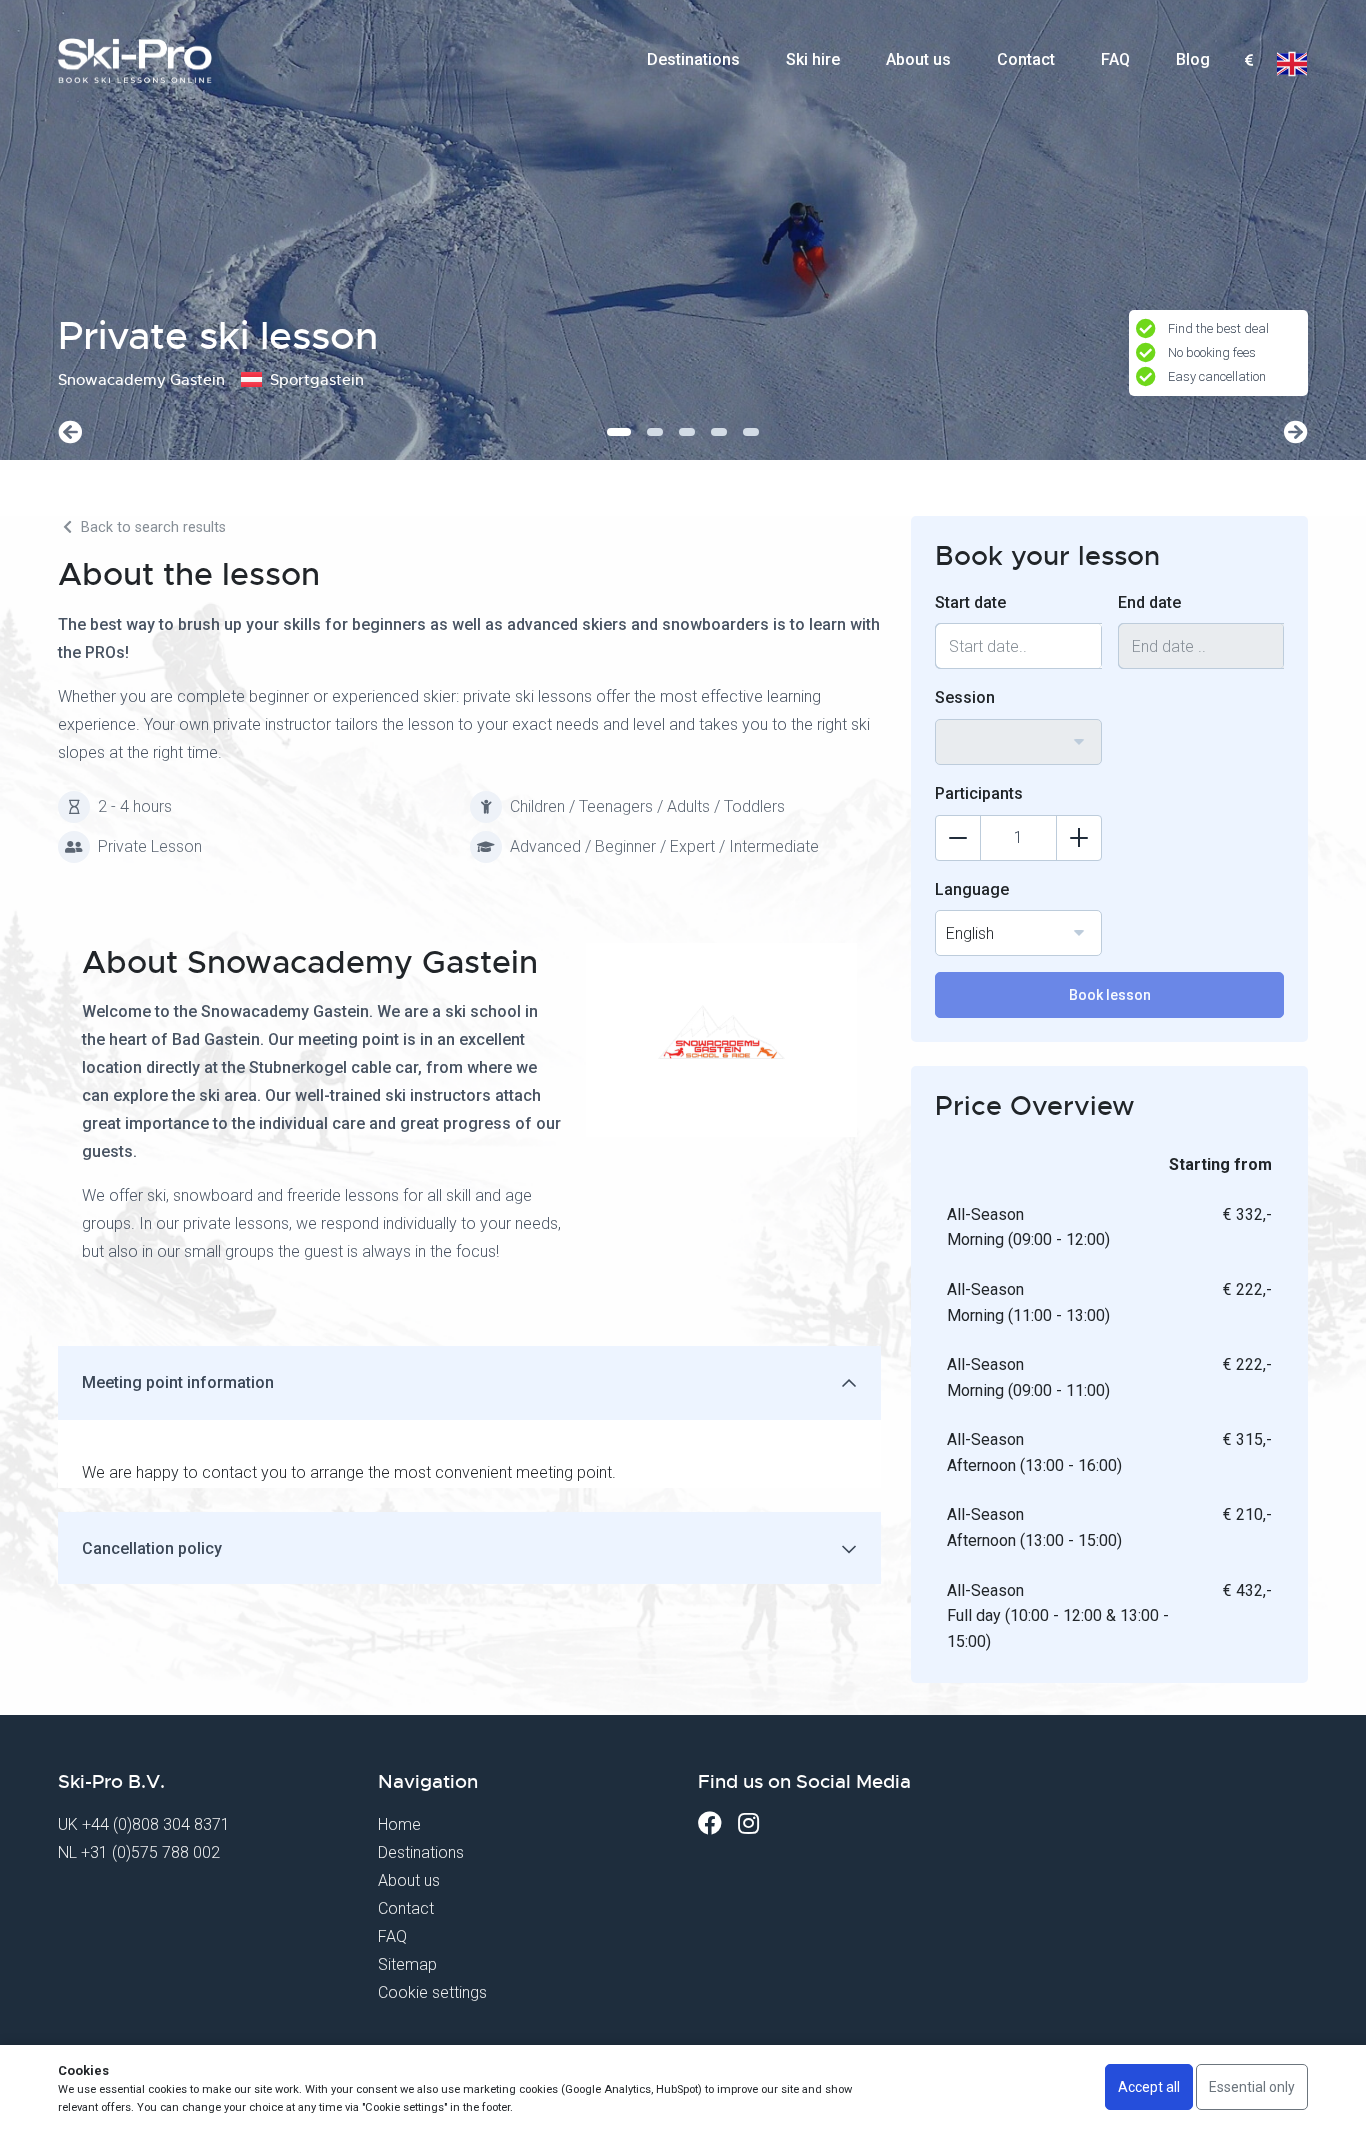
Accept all (1149, 2087)
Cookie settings (432, 1992)
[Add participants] (1079, 838)
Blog (1193, 59)
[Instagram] (748, 1823)
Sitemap (407, 1964)
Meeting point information (178, 1382)
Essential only (1252, 2087)
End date (1149, 602)
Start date (970, 602)
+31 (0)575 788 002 (150, 1852)
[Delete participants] (958, 838)
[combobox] (1248, 61)
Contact (1026, 59)
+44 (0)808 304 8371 (156, 1824)
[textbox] (1248, 61)
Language (972, 889)
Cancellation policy (152, 1548)
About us (918, 59)
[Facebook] (710, 1823)
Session (965, 697)
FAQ (1115, 59)
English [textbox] (970, 933)
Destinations (693, 59)
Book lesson (1110, 995)
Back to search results (151, 527)
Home (399, 1824)
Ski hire (813, 59)
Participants (979, 793)
